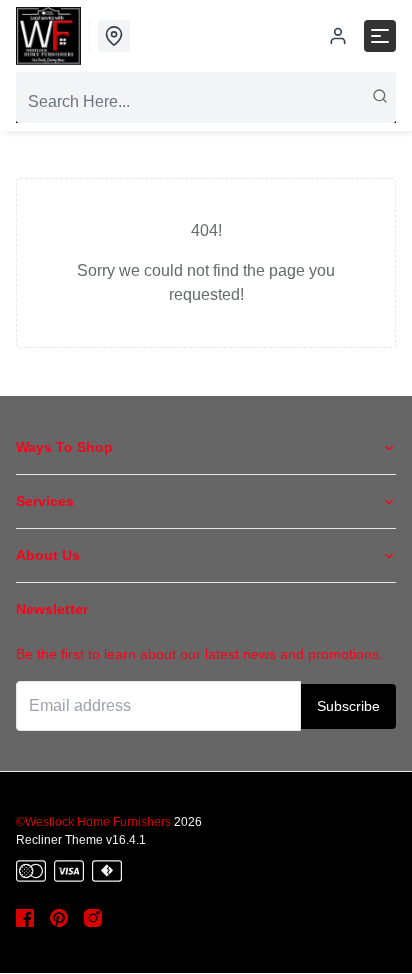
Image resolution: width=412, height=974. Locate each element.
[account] (338, 36)
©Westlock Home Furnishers (93, 822)
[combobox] (206, 102)
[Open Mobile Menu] (380, 36)
